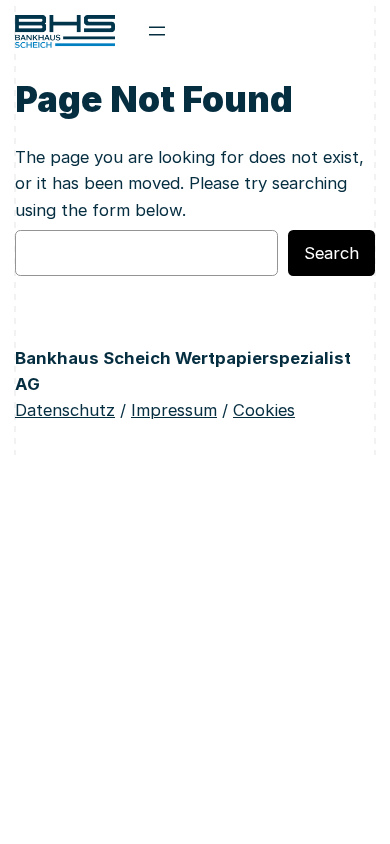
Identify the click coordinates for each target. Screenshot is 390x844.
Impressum (174, 410)
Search (331, 253)
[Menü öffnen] (157, 31)
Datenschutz (65, 410)
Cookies (264, 410)
